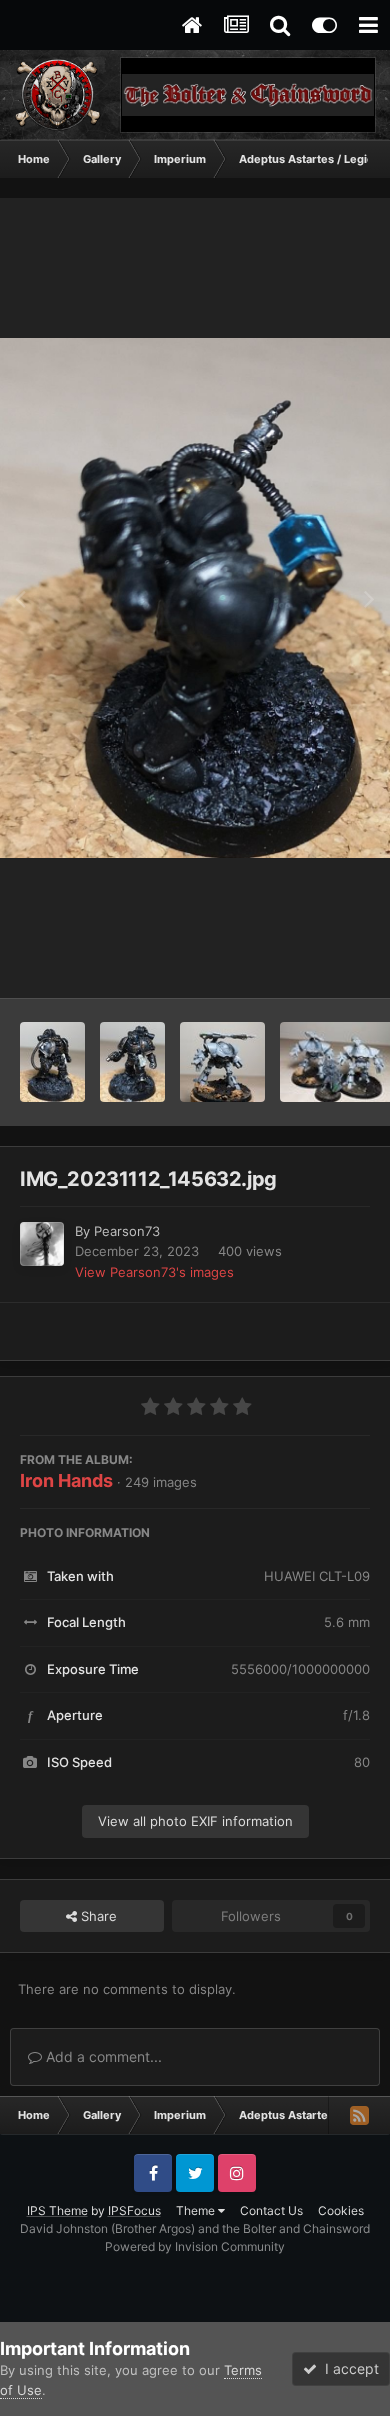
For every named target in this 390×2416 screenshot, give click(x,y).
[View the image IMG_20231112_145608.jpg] (52, 1062)
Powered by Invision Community (195, 2246)
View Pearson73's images (154, 1272)
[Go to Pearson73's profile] (42, 1244)
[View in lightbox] (195, 598)
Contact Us (271, 2210)
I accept (348, 2368)
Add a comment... (102, 2056)
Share (97, 1916)
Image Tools (308, 962)
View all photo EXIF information (195, 1821)
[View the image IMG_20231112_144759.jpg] (222, 1062)
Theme (197, 2210)
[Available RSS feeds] (359, 2115)
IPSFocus (134, 2210)
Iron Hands (66, 1480)
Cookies (341, 2210)
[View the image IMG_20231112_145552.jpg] (133, 1062)
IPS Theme (57, 2210)
